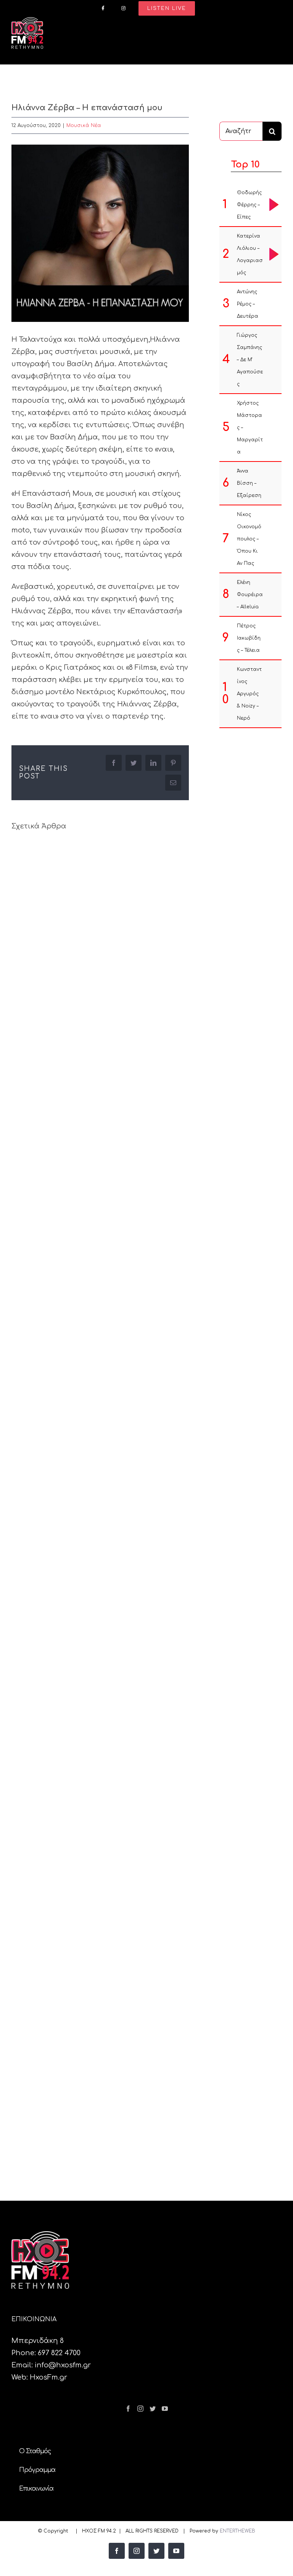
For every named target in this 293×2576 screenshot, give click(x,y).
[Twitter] (153, 2409)
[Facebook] (128, 2409)
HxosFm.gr (48, 2377)
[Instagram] (140, 2409)
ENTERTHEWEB (237, 2531)
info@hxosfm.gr (63, 2365)
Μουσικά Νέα (84, 125)
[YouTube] (165, 2409)
